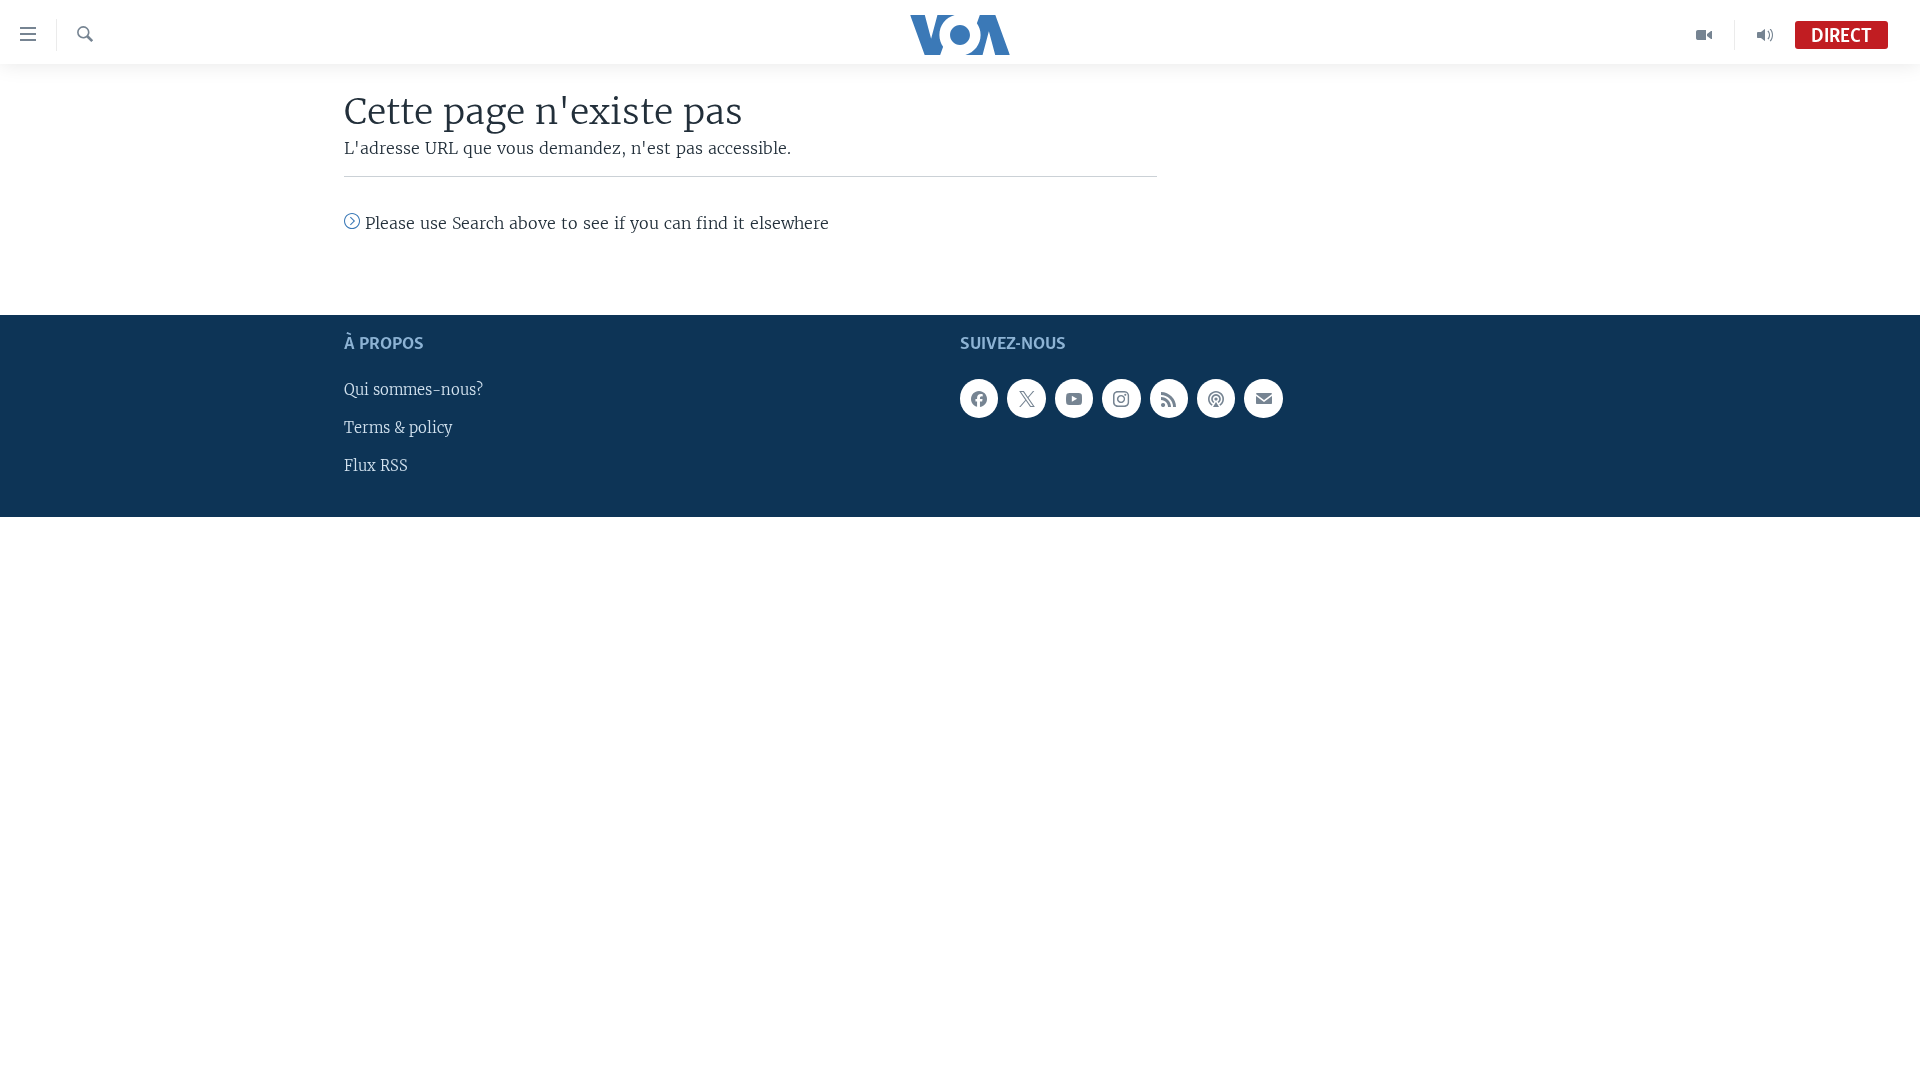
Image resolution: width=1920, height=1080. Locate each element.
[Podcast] (1216, 398)
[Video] (1704, 35)
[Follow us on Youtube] (1074, 398)
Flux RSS (376, 466)
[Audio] (1765, 35)
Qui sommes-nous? (413, 390)
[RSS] (1169, 398)
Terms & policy (398, 428)
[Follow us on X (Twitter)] (1026, 398)
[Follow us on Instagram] (1121, 398)
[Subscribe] (1263, 398)
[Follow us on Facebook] (979, 398)
